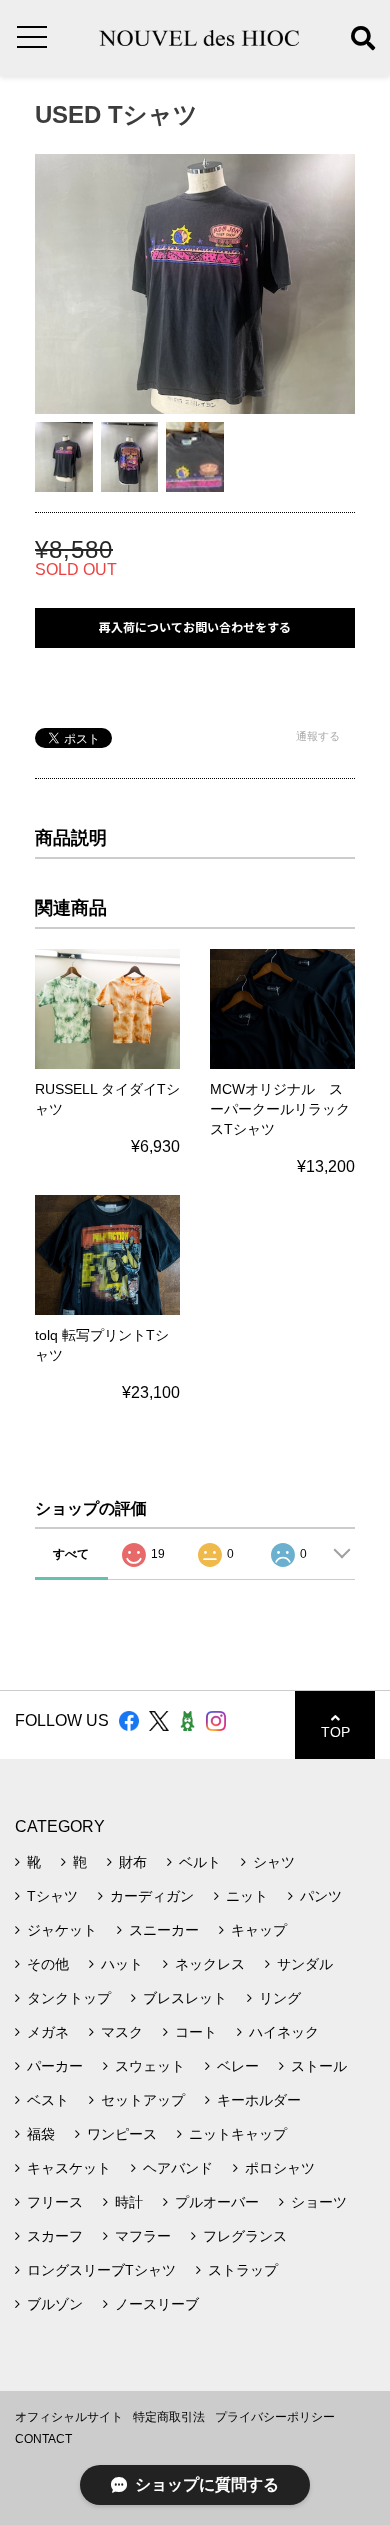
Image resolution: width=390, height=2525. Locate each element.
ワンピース (122, 2134)
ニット (247, 1896)
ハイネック (284, 2032)
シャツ (274, 1862)
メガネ (48, 2032)
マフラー (143, 2236)
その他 (48, 1964)
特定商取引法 (169, 2417)
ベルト (200, 1862)
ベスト (48, 2100)
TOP (335, 1732)
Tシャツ (52, 1896)
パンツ (321, 1896)
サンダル (305, 1964)
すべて (71, 1554)
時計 (129, 2202)
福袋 (41, 2134)
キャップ (259, 1930)
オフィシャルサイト (69, 2417)
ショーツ (319, 2202)
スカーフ (55, 2236)
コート (196, 2032)
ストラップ (243, 2270)
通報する (318, 736)
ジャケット (62, 1930)
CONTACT (43, 2439)
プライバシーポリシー (275, 2417)
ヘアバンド (178, 2168)
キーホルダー (259, 2100)
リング (280, 1998)
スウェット (150, 2066)
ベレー (238, 2066)
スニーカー (164, 1930)
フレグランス (245, 2236)
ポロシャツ (280, 2168)
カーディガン (152, 1896)
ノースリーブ (157, 2304)
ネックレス (210, 1964)
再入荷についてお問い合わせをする (195, 627)
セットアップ (143, 2100)
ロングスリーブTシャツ (101, 2270)
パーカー (55, 2066)
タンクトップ (69, 1998)
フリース (55, 2202)
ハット (122, 1964)
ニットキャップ (238, 2134)
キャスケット (69, 2168)
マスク (122, 2032)
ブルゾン (55, 2304)
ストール (319, 2066)
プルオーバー (217, 2202)
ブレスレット (185, 1998)
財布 (133, 1862)
